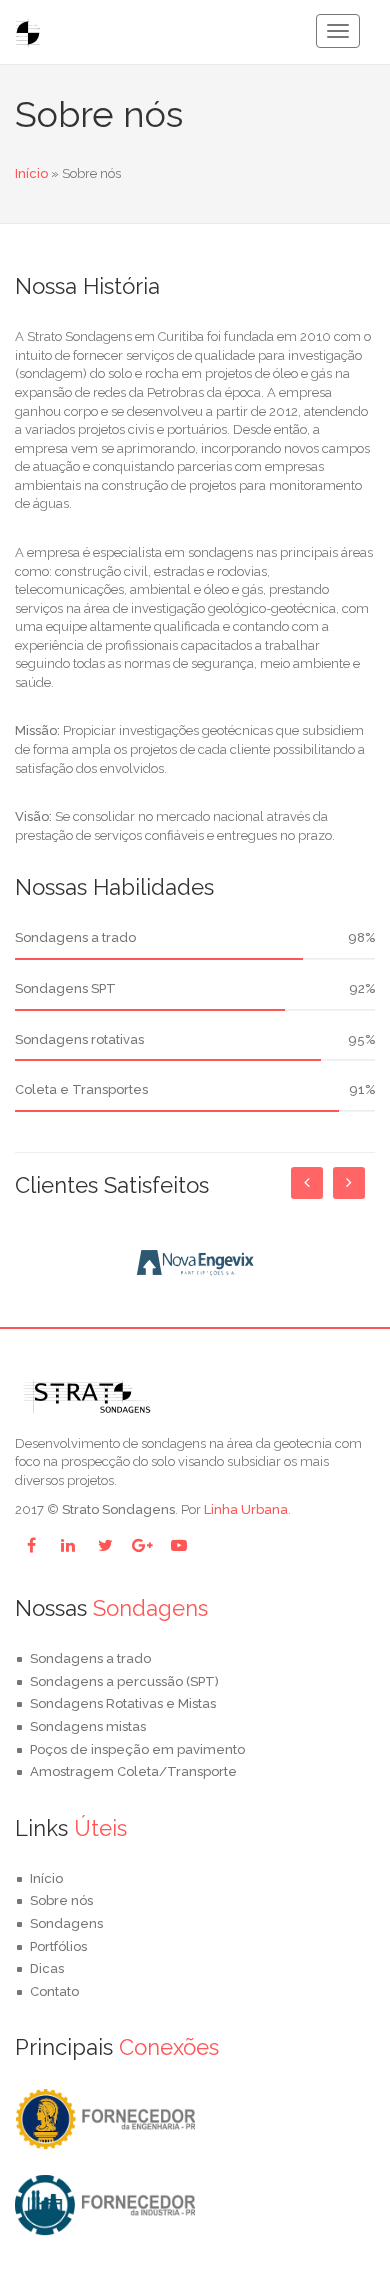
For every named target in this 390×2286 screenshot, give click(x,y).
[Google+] (142, 1545)
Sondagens (66, 1923)
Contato (54, 1991)
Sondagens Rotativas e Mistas (123, 1703)
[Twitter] (105, 1545)
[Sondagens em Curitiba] (105, 2118)
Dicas (47, 1968)
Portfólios (58, 1946)
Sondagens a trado (90, 1658)
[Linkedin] (68, 1545)
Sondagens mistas (88, 1726)
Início (31, 173)
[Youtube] (179, 1545)
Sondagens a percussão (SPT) (124, 1681)
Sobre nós (61, 1900)
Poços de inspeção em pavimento (137, 1749)
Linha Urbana (246, 1509)
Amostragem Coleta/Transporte (133, 1771)
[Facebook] (31, 1545)
